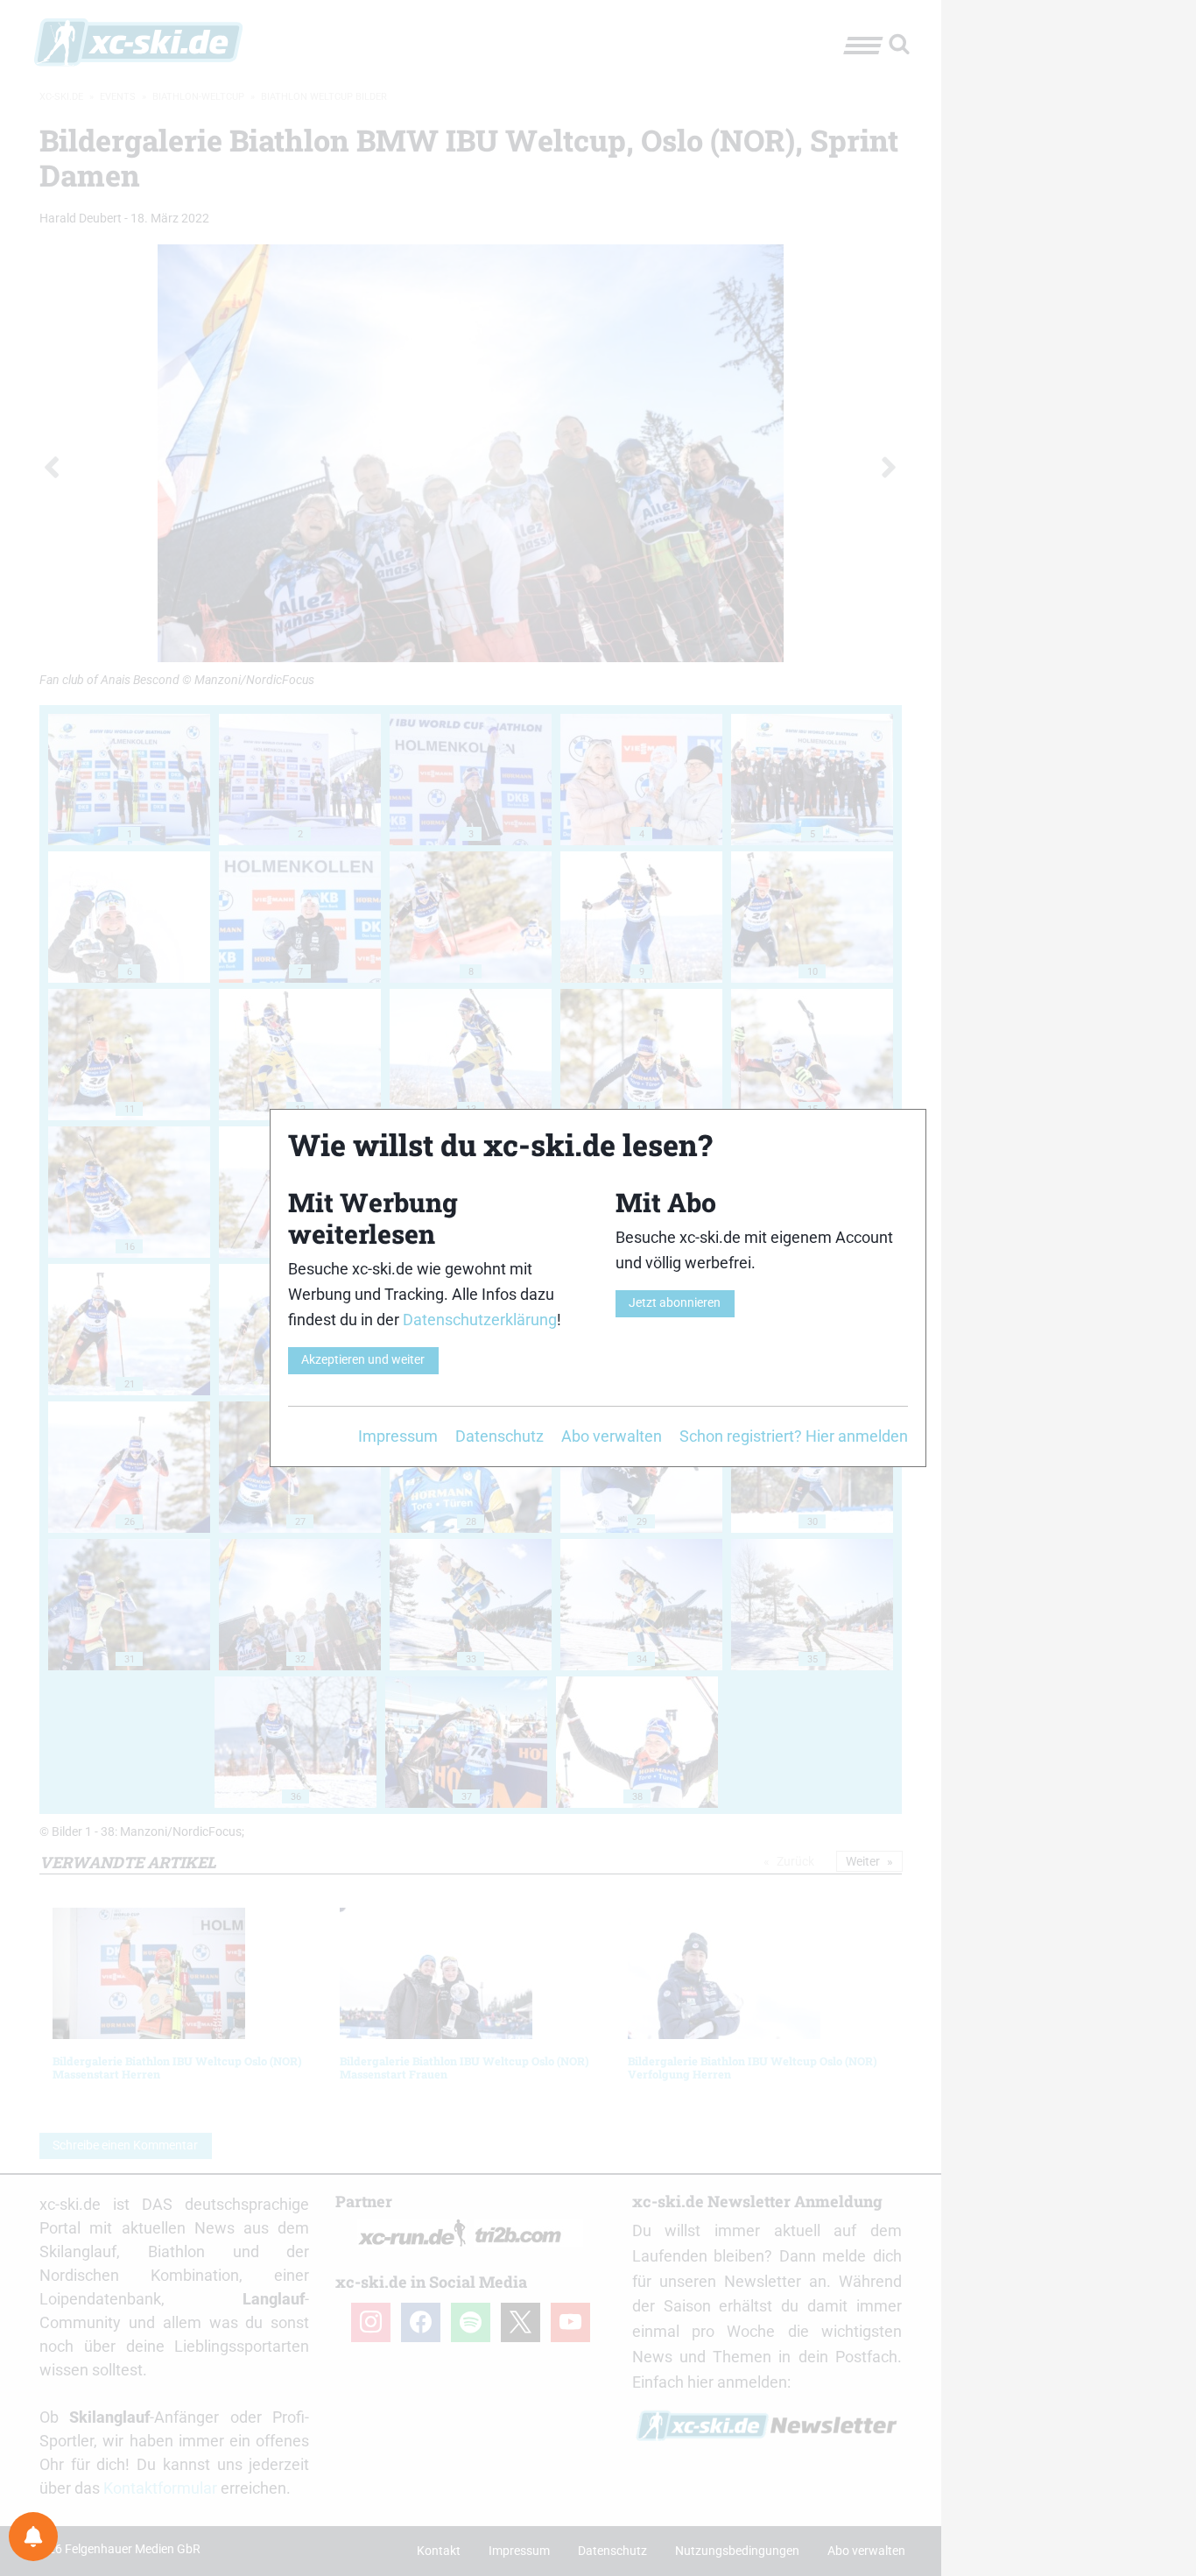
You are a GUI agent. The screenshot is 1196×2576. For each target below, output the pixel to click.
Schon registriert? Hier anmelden (794, 1436)
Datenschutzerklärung (480, 1320)
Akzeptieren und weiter (363, 1360)
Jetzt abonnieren (675, 1303)
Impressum (398, 1436)
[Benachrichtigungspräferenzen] (33, 2537)
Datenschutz (500, 1436)
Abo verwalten (612, 1436)
